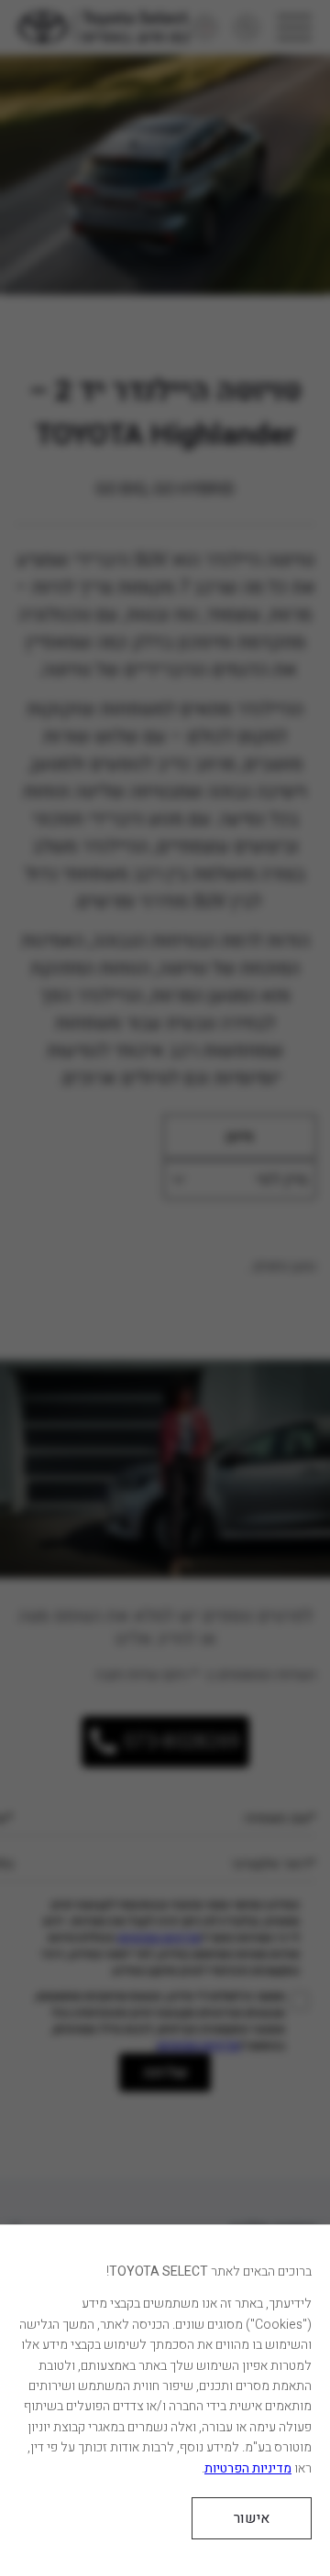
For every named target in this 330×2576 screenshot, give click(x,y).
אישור (252, 2518)
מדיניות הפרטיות (248, 2468)
